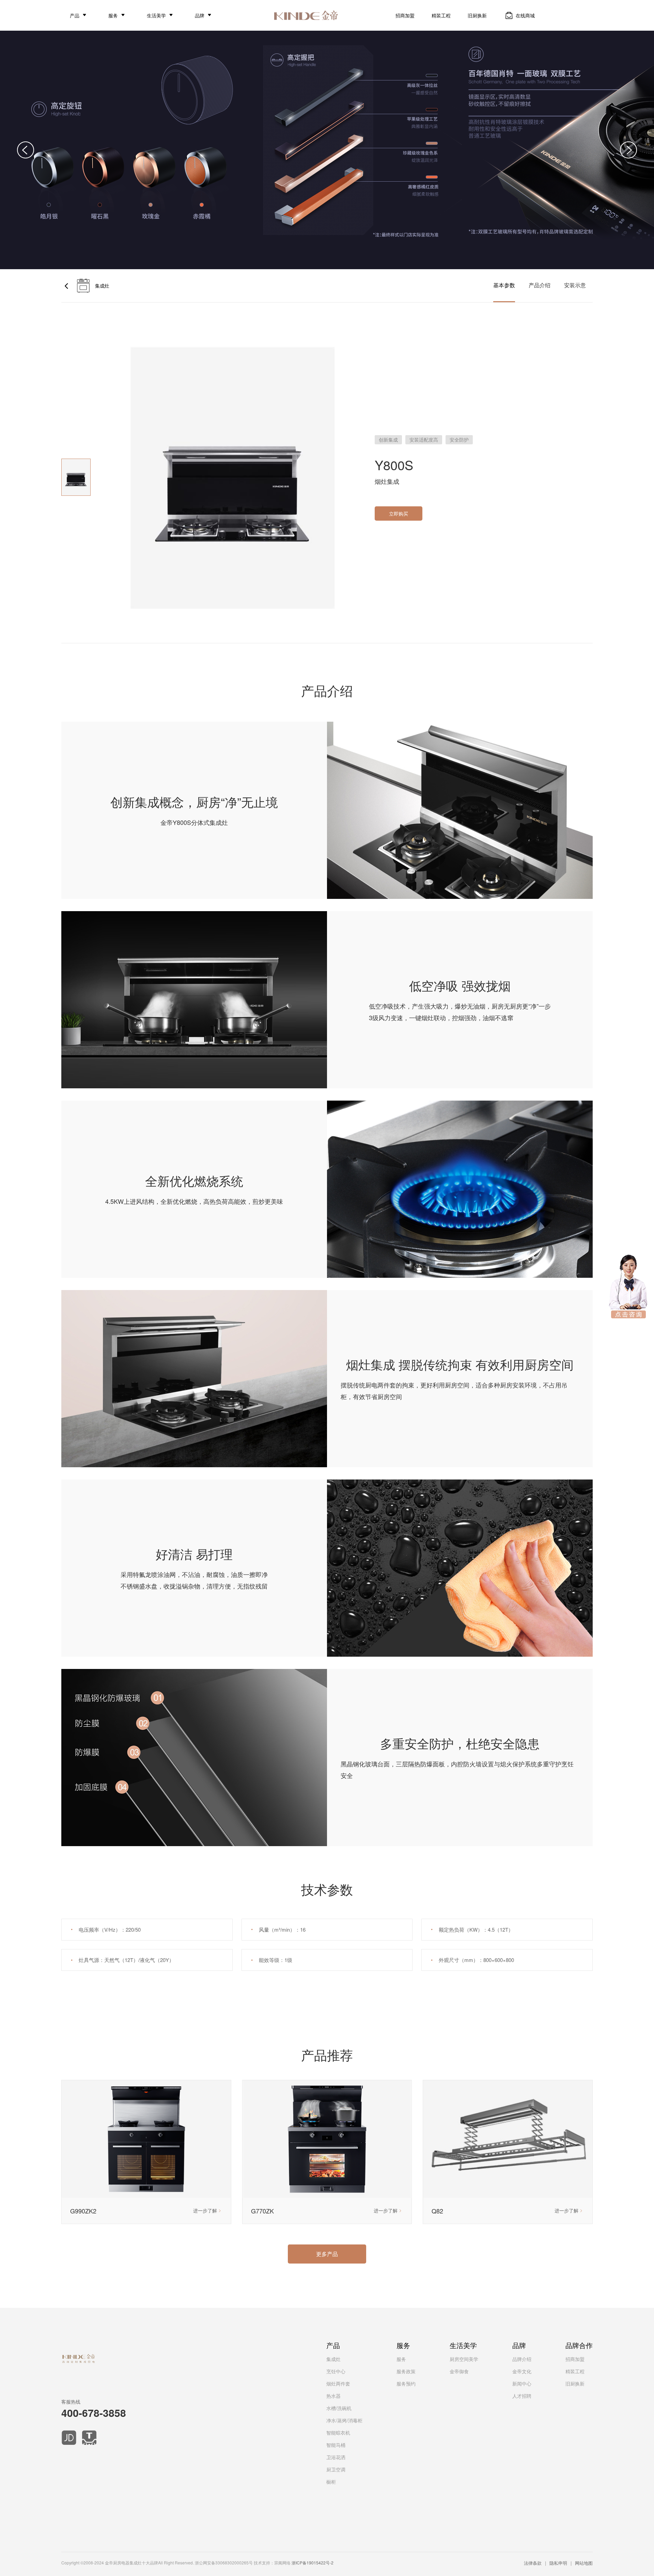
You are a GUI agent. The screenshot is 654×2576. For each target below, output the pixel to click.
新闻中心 (522, 2383)
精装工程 (441, 15)
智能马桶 (336, 2445)
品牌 (200, 15)
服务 (113, 15)
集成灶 (333, 2359)
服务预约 (406, 2383)
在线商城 (525, 15)
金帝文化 (522, 2371)
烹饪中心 (336, 2371)
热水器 (333, 2396)
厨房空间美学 (464, 2359)
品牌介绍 (522, 2359)
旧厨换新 (477, 15)
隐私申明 (558, 2563)
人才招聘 (522, 2396)
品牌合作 (579, 2345)
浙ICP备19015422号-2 (313, 2563)
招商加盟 (405, 15)
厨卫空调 (336, 2469)
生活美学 (156, 15)
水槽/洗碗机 (339, 2408)
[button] (26, 150)
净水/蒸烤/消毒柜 (344, 2420)
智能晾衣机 (338, 2433)
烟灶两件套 (338, 2383)
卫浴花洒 (336, 2457)
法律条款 (533, 2563)
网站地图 (584, 2563)
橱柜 (331, 2482)
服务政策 (406, 2371)
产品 (75, 15)
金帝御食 (459, 2371)
